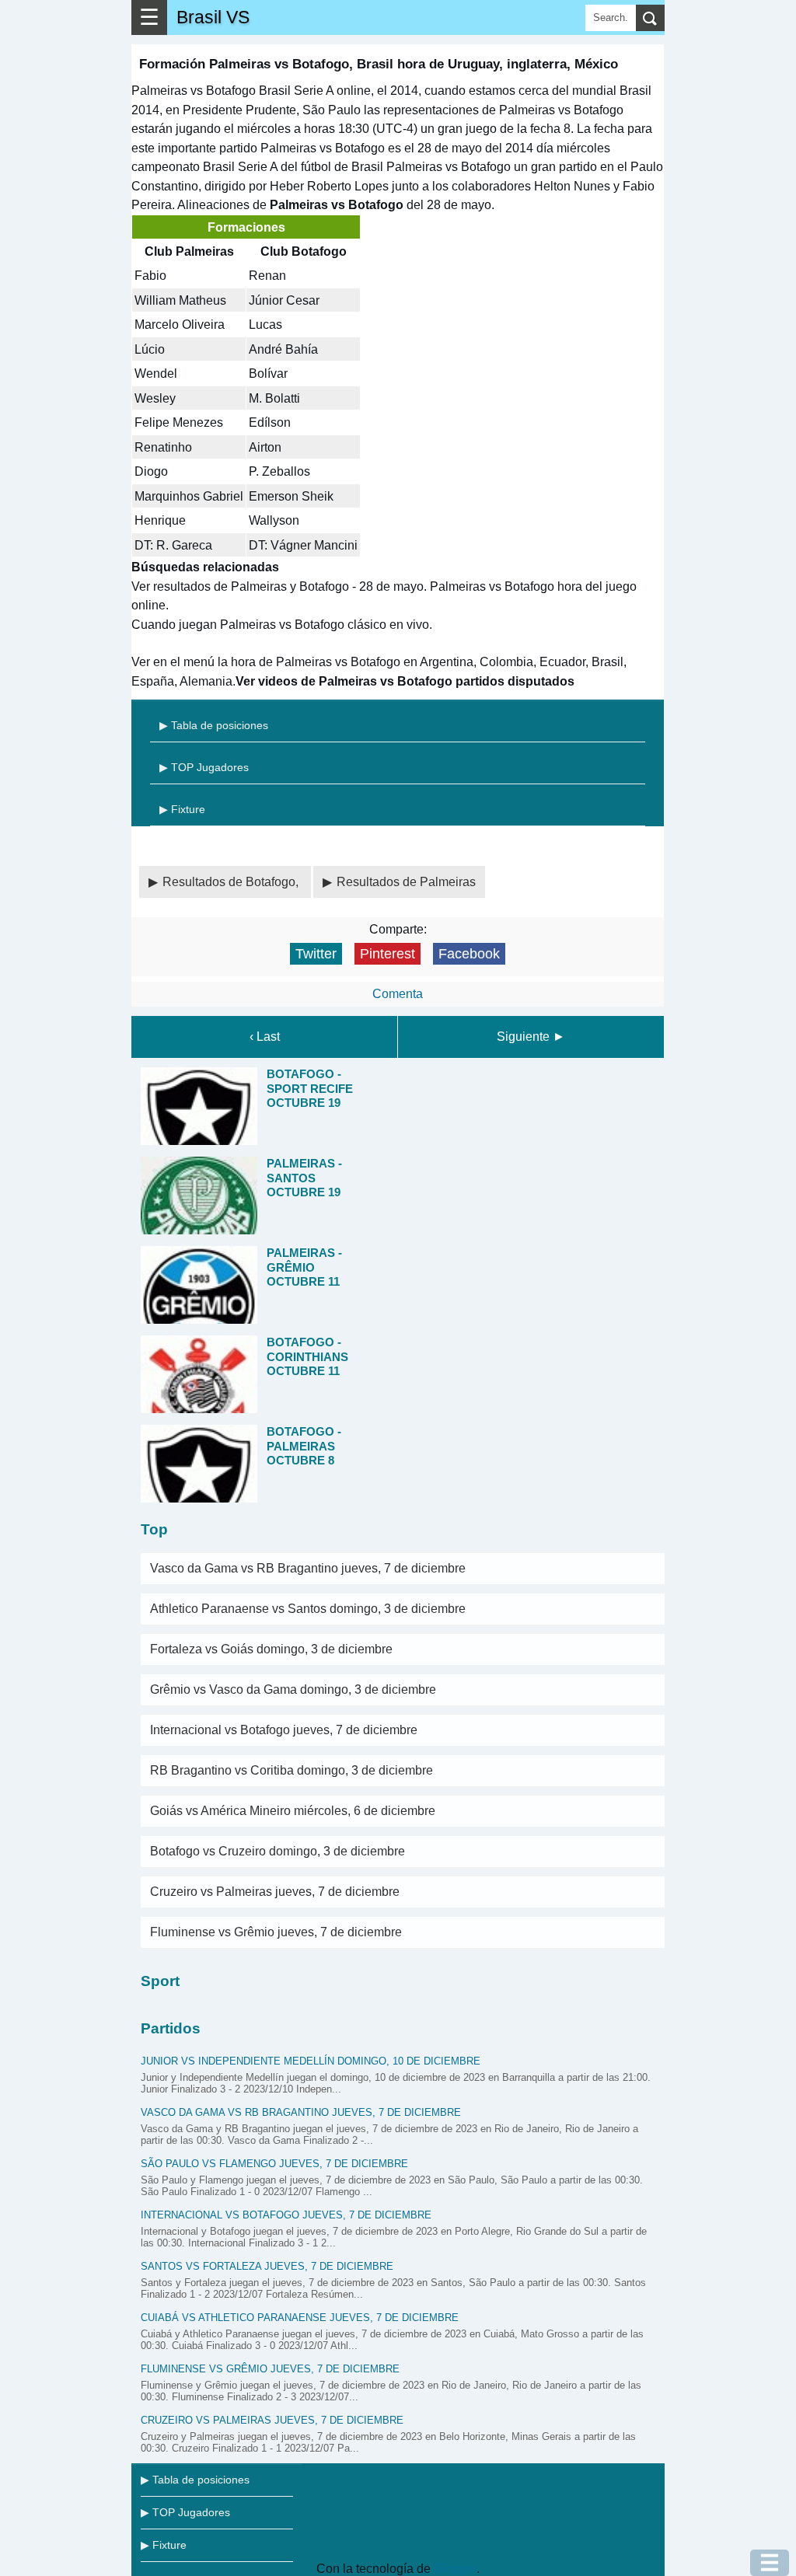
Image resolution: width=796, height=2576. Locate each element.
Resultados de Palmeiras (406, 882)
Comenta (398, 994)
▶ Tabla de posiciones (214, 725)
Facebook (469, 954)
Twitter (316, 954)
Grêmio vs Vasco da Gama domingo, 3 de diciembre (293, 1689)
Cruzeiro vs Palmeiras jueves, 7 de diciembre (275, 1892)
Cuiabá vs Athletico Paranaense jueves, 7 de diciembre (300, 2318)
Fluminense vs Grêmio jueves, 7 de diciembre (276, 1932)
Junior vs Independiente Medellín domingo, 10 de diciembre (311, 2061)
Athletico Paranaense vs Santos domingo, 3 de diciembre (308, 1609)
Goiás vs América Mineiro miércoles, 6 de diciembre (293, 1811)
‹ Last (265, 1037)
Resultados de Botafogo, (232, 882)
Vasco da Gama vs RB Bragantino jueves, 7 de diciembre (308, 1568)
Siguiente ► (531, 1037)
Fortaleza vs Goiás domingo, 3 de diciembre (271, 1649)
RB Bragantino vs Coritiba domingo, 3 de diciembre (292, 1770)
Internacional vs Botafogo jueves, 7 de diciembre (284, 1730)
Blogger (455, 2569)
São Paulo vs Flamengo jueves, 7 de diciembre (274, 2164)
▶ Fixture (182, 809)
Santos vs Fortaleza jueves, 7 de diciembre (267, 2266)
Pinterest (388, 954)
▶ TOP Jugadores (204, 767)
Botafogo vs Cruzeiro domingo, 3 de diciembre (278, 1851)
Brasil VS (213, 17)
